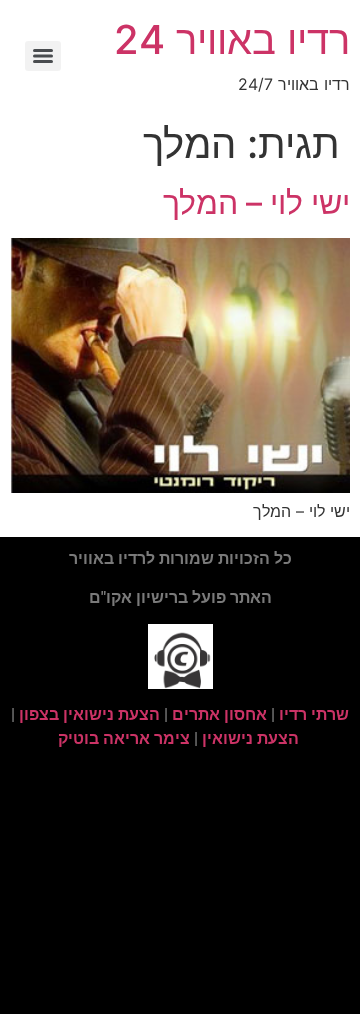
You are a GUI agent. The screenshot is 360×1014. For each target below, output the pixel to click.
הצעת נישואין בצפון (89, 714)
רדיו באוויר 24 (232, 39)
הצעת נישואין (250, 738)
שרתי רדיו (314, 714)
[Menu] (43, 56)
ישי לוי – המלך (256, 202)
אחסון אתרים (219, 714)
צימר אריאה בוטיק (124, 738)
